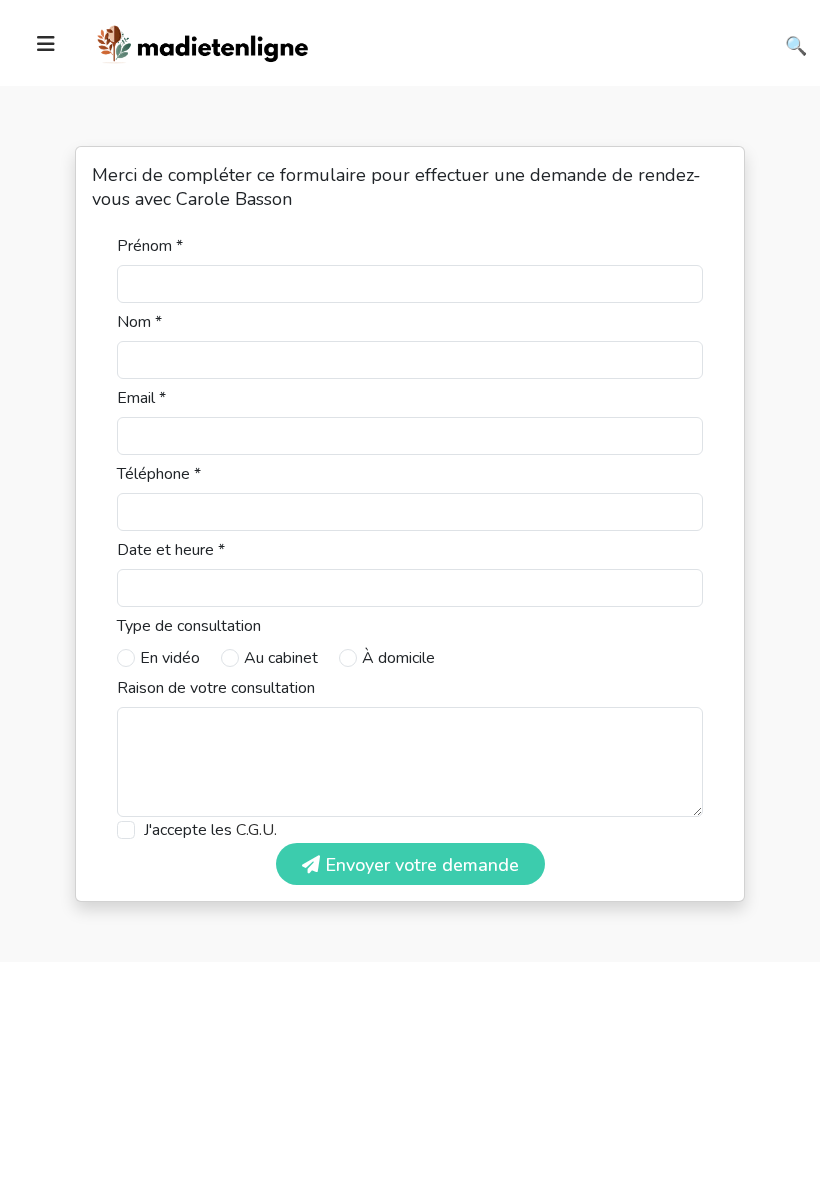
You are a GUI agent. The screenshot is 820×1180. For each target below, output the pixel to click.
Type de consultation (189, 626)
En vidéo (170, 658)
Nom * (139, 322)
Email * (141, 398)
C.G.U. (256, 830)
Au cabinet (281, 658)
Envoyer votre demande (419, 865)
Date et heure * (171, 550)
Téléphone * (159, 474)
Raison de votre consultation (216, 688)
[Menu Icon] (46, 44)
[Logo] (203, 41)
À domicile (398, 658)
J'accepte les (210, 830)
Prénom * (150, 246)
